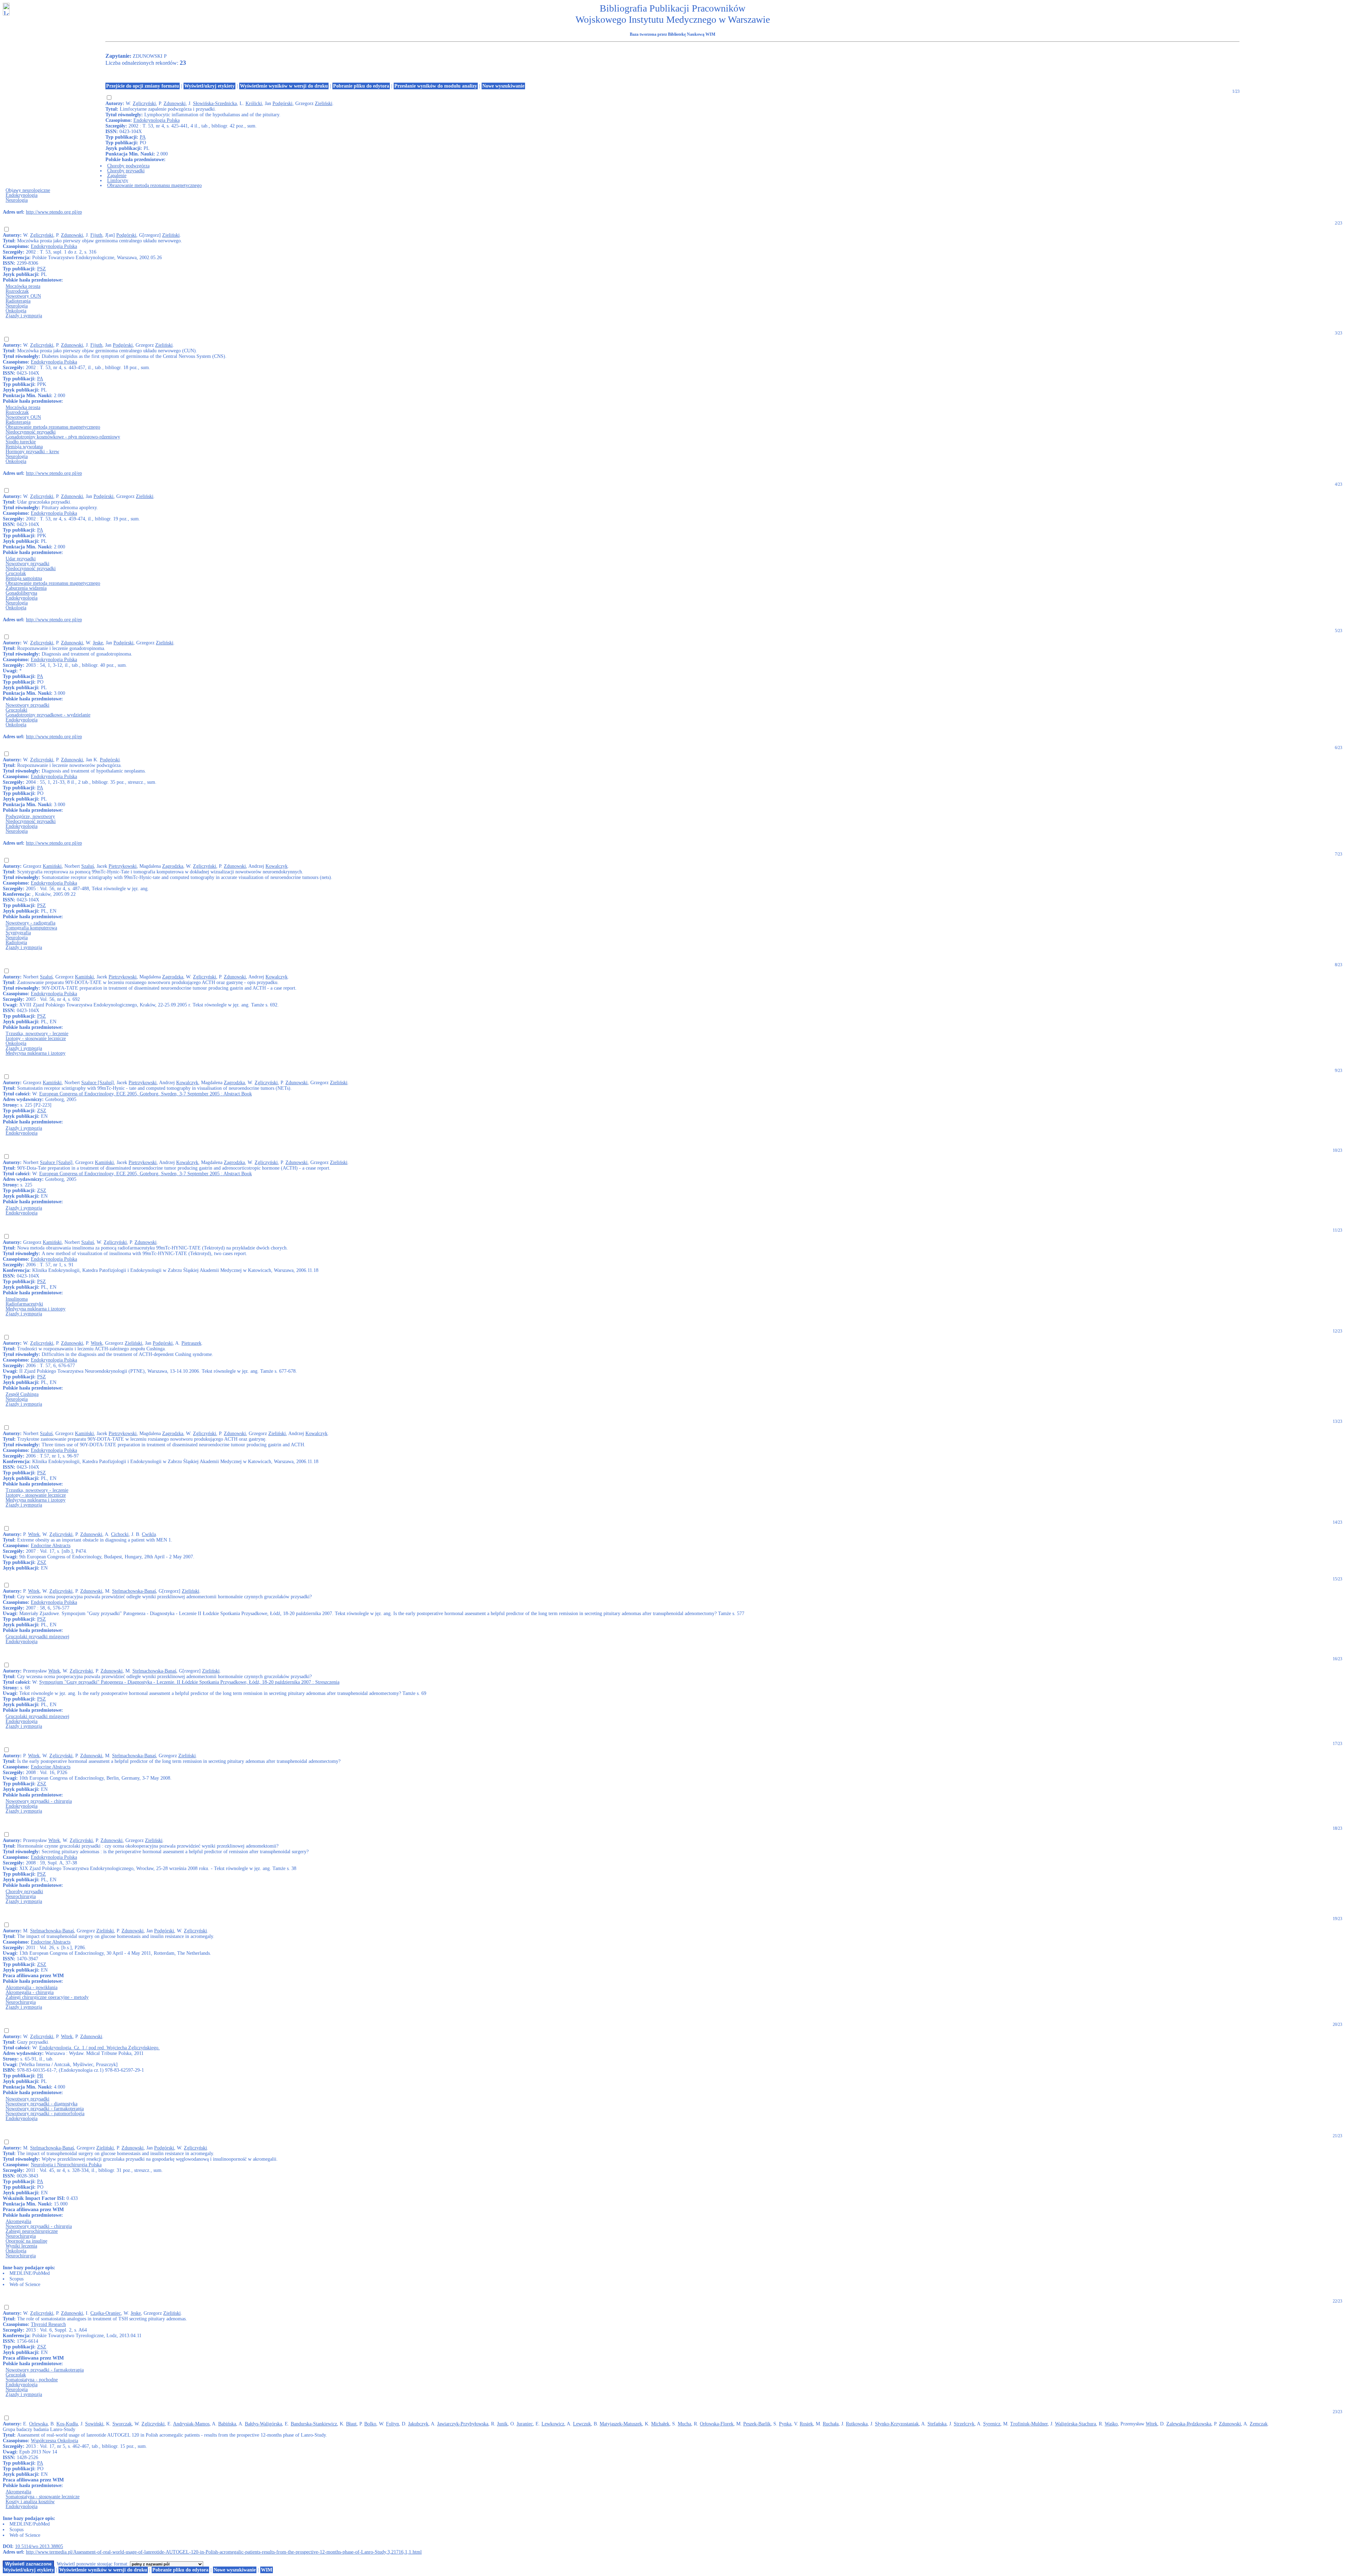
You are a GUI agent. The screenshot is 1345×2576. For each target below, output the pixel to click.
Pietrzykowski (123, 866)
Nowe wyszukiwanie (503, 86)
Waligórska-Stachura (1075, 2424)
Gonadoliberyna (21, 593)
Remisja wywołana (24, 447)
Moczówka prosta (23, 286)
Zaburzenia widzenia (26, 588)
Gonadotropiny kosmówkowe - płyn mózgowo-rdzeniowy (63, 437)
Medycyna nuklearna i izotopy (36, 1053)
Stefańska (937, 2424)
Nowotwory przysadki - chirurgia (39, 1801)
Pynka (785, 2424)
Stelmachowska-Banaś (134, 1591)
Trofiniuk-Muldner (1029, 2424)
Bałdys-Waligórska (263, 2424)
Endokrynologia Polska (157, 120)
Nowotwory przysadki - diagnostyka (42, 2104)
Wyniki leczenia (21, 2246)
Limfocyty (118, 181)
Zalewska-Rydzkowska (1189, 2424)
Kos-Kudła (67, 2424)
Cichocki (120, 1534)
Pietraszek (191, 1343)
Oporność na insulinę (26, 2241)
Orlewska (38, 2424)
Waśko (1111, 2424)
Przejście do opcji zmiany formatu (143, 86)
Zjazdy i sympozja (24, 316)
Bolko (370, 2424)
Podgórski (282, 103)
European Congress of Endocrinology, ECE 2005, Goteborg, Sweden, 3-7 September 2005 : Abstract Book (146, 1094)
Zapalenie (117, 176)
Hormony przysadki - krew (32, 452)
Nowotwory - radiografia (30, 923)
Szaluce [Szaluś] (98, 1083)
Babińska (227, 2424)
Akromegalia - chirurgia (30, 1992)
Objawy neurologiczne (28, 190)
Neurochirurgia (21, 1896)
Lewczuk (582, 2424)
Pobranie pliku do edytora (361, 86)
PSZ (42, 269)
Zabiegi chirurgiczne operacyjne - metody (47, 1997)
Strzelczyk (964, 2424)
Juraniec (525, 2424)
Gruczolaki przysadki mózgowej (37, 1637)
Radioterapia (18, 301)
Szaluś (88, 866)
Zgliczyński (144, 103)
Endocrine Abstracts (51, 1546)
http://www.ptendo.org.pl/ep (54, 212)
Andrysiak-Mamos (191, 2424)
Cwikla (149, 1534)
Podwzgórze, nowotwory (30, 816)
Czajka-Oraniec (106, 2313)
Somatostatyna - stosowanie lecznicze (43, 2497)
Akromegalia (18, 2221)
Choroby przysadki (126, 171)
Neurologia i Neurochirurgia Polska (66, 2165)
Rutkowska (857, 2424)
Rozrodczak (17, 291)
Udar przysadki (21, 559)
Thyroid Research (48, 2324)
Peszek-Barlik (757, 2424)
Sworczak (122, 2424)
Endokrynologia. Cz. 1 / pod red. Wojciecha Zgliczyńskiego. (99, 2048)
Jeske (98, 643)
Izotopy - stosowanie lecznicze (36, 1038)
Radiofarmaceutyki (24, 1304)
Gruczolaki (16, 710)
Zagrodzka (173, 866)
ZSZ (42, 1111)
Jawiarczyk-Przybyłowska (463, 2424)
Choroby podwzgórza (128, 166)
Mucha (684, 2424)
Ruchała (831, 2424)
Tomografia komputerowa (31, 928)
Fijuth (96, 235)
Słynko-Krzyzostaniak (897, 2424)
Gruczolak (16, 573)
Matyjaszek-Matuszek (621, 2424)
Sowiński (94, 2424)
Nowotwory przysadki (27, 564)
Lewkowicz (553, 2424)
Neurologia (17, 200)
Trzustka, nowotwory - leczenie (37, 1034)
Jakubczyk (418, 2424)
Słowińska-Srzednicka (215, 103)
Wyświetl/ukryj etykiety (209, 86)
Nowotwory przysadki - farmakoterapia (45, 2109)
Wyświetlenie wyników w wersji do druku (284, 86)
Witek (96, 1343)
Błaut (351, 2424)
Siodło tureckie (21, 442)
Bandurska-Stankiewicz (314, 2424)
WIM (267, 2570)
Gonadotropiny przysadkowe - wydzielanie (48, 715)
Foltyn (392, 2424)
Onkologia (16, 311)
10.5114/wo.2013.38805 (39, 2546)
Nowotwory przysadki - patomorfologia (45, 2114)
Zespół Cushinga (22, 1394)
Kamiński (52, 866)
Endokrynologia (22, 195)
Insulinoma (17, 1299)
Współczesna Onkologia (54, 2441)
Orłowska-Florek (717, 2424)
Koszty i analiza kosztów (30, 2502)
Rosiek (806, 2424)
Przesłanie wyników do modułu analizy (436, 86)
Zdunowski (175, 103)
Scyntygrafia (18, 933)
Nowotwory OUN (23, 296)
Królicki (254, 103)
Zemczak (1259, 2424)
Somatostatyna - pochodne (32, 2380)
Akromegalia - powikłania (32, 1988)
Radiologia (16, 943)
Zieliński (324, 103)
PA (143, 137)
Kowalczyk (277, 866)
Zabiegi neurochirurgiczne (32, 2231)
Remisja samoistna (24, 578)
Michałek (660, 2424)
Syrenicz (992, 2424)
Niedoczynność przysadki (31, 432)
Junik (502, 2424)
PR (40, 2076)
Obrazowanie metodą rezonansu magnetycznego (154, 185)
